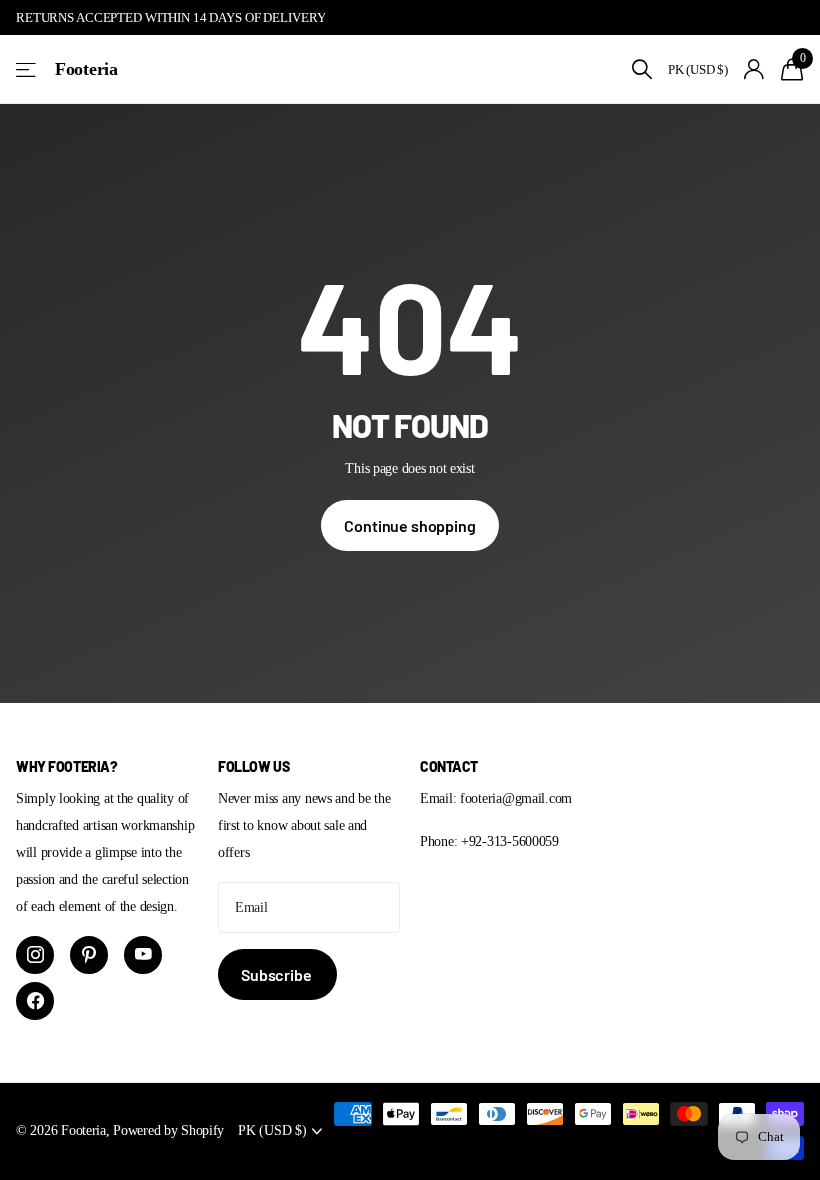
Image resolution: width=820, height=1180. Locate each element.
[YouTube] (143, 955)
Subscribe (277, 974)
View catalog (27, 69)
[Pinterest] (89, 955)
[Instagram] (35, 955)
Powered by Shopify (168, 1130)
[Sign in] (754, 69)
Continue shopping (409, 525)
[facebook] (35, 1001)
